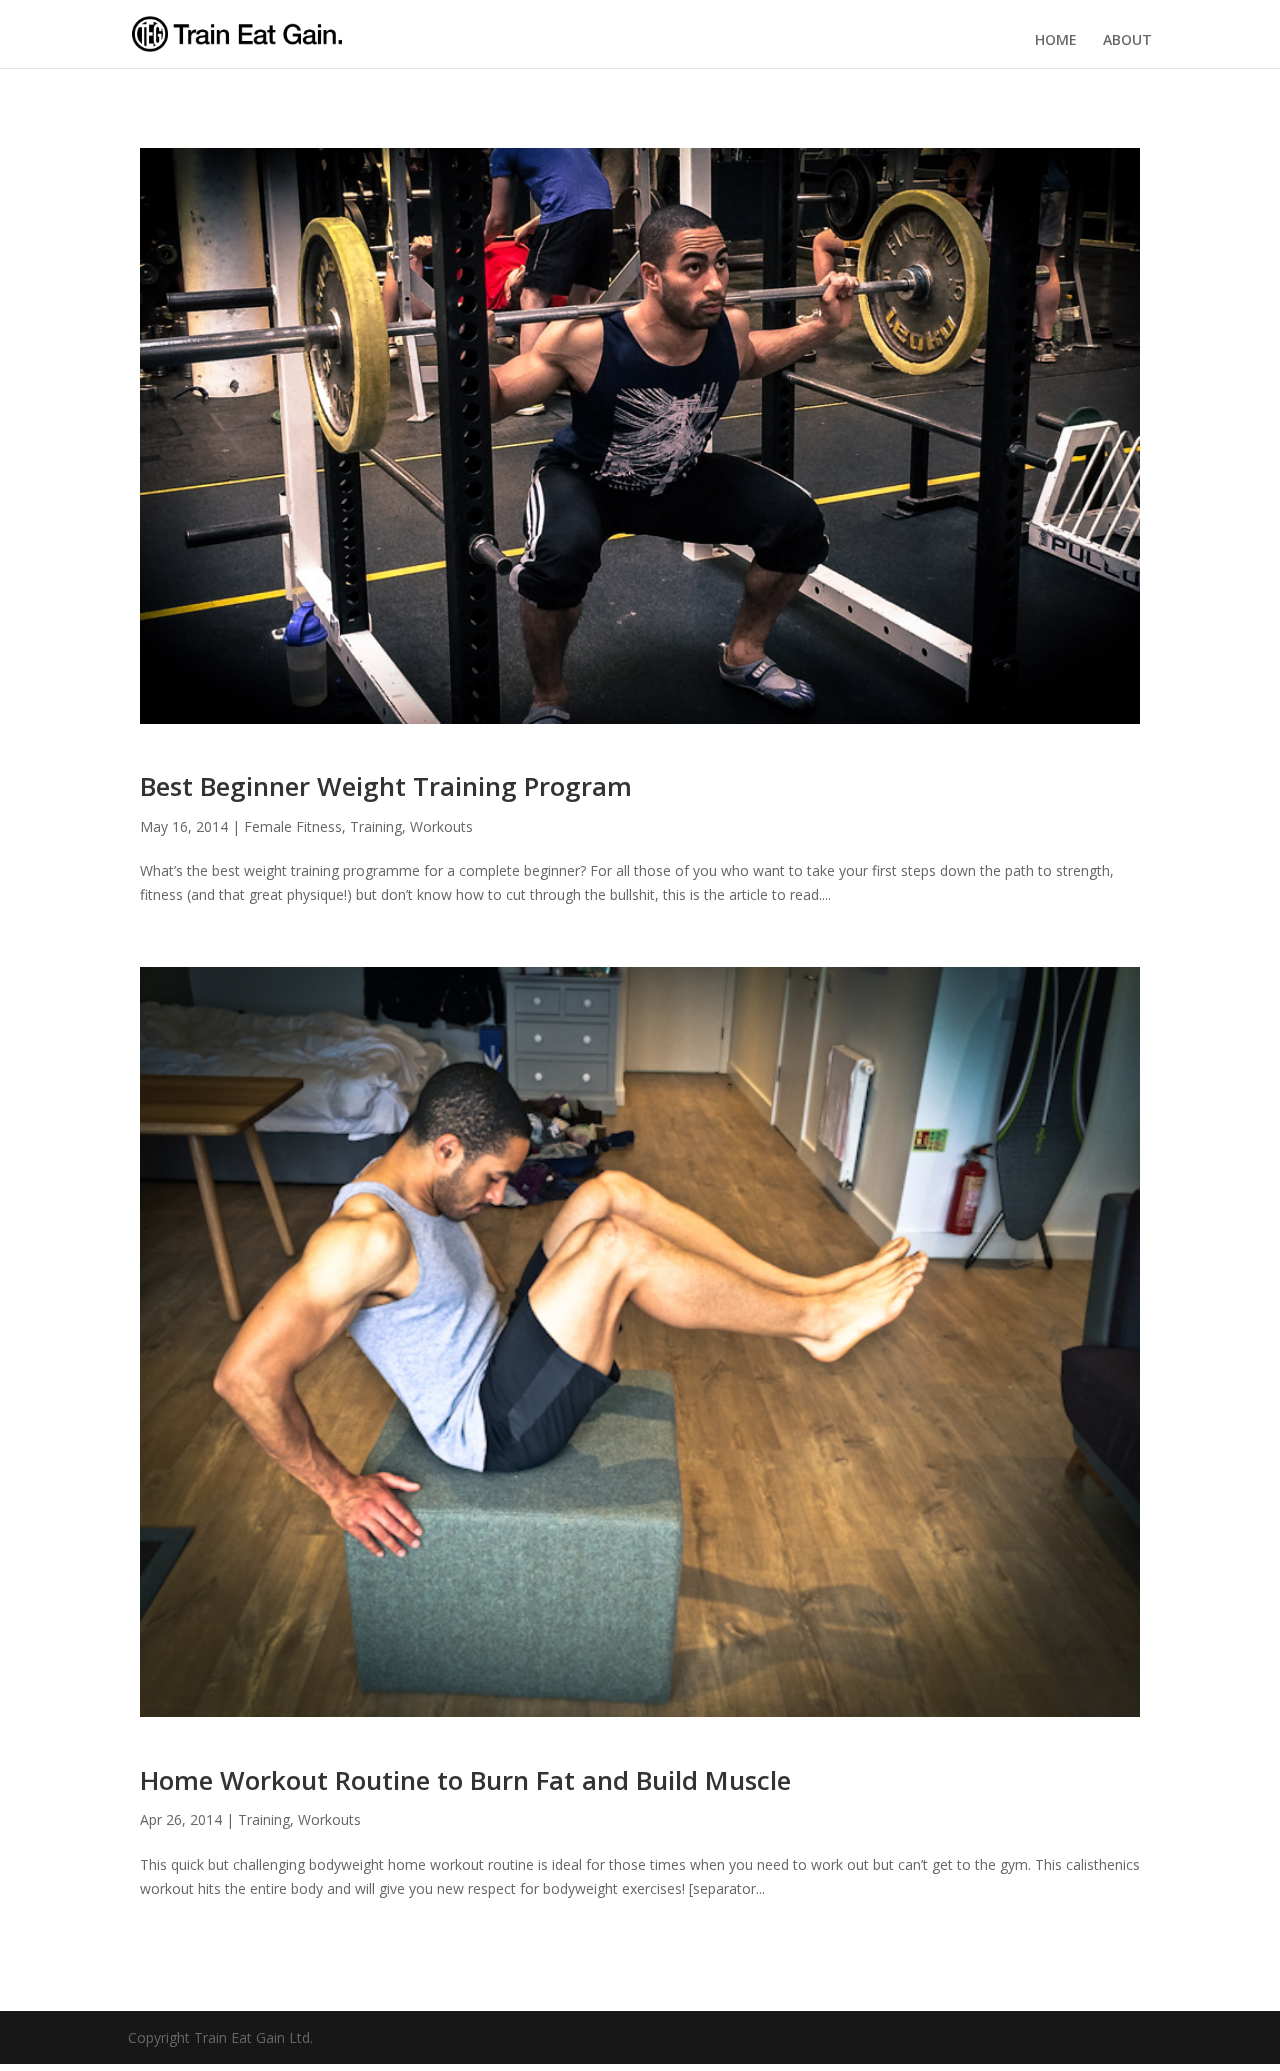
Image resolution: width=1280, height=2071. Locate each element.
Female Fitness (293, 826)
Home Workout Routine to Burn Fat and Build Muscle (465, 1780)
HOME (1056, 40)
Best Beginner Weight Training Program (386, 786)
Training (376, 826)
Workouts (441, 826)
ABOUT (1127, 40)
